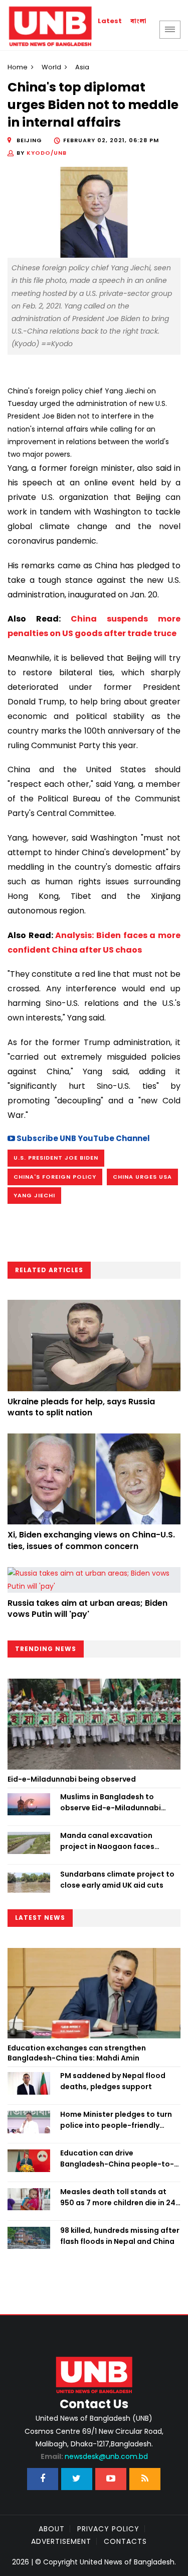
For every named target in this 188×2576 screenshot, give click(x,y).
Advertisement (61, 2541)
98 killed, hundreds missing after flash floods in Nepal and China (120, 2236)
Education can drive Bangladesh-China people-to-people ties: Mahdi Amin (117, 2159)
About (52, 2529)
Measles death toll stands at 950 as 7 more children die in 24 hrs (118, 2198)
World (51, 67)
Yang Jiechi (34, 1195)
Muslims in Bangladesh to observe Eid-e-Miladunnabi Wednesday (111, 1803)
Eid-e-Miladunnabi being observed (72, 1779)
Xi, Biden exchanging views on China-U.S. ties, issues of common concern (91, 1540)
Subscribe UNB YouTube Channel (82, 1138)
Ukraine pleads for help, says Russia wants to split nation (81, 1407)
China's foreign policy (55, 1177)
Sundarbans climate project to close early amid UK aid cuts (117, 1880)
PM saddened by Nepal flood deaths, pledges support (113, 2081)
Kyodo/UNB (47, 153)
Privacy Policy (108, 2529)
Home (18, 67)
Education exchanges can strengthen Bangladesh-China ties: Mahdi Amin (77, 2053)
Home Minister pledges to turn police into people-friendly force (116, 2120)
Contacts (125, 2541)
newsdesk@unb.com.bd (94, 2456)
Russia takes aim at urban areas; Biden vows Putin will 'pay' (87, 1609)
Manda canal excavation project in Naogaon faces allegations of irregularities (111, 1841)
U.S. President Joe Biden (56, 1158)
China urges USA (142, 1177)
